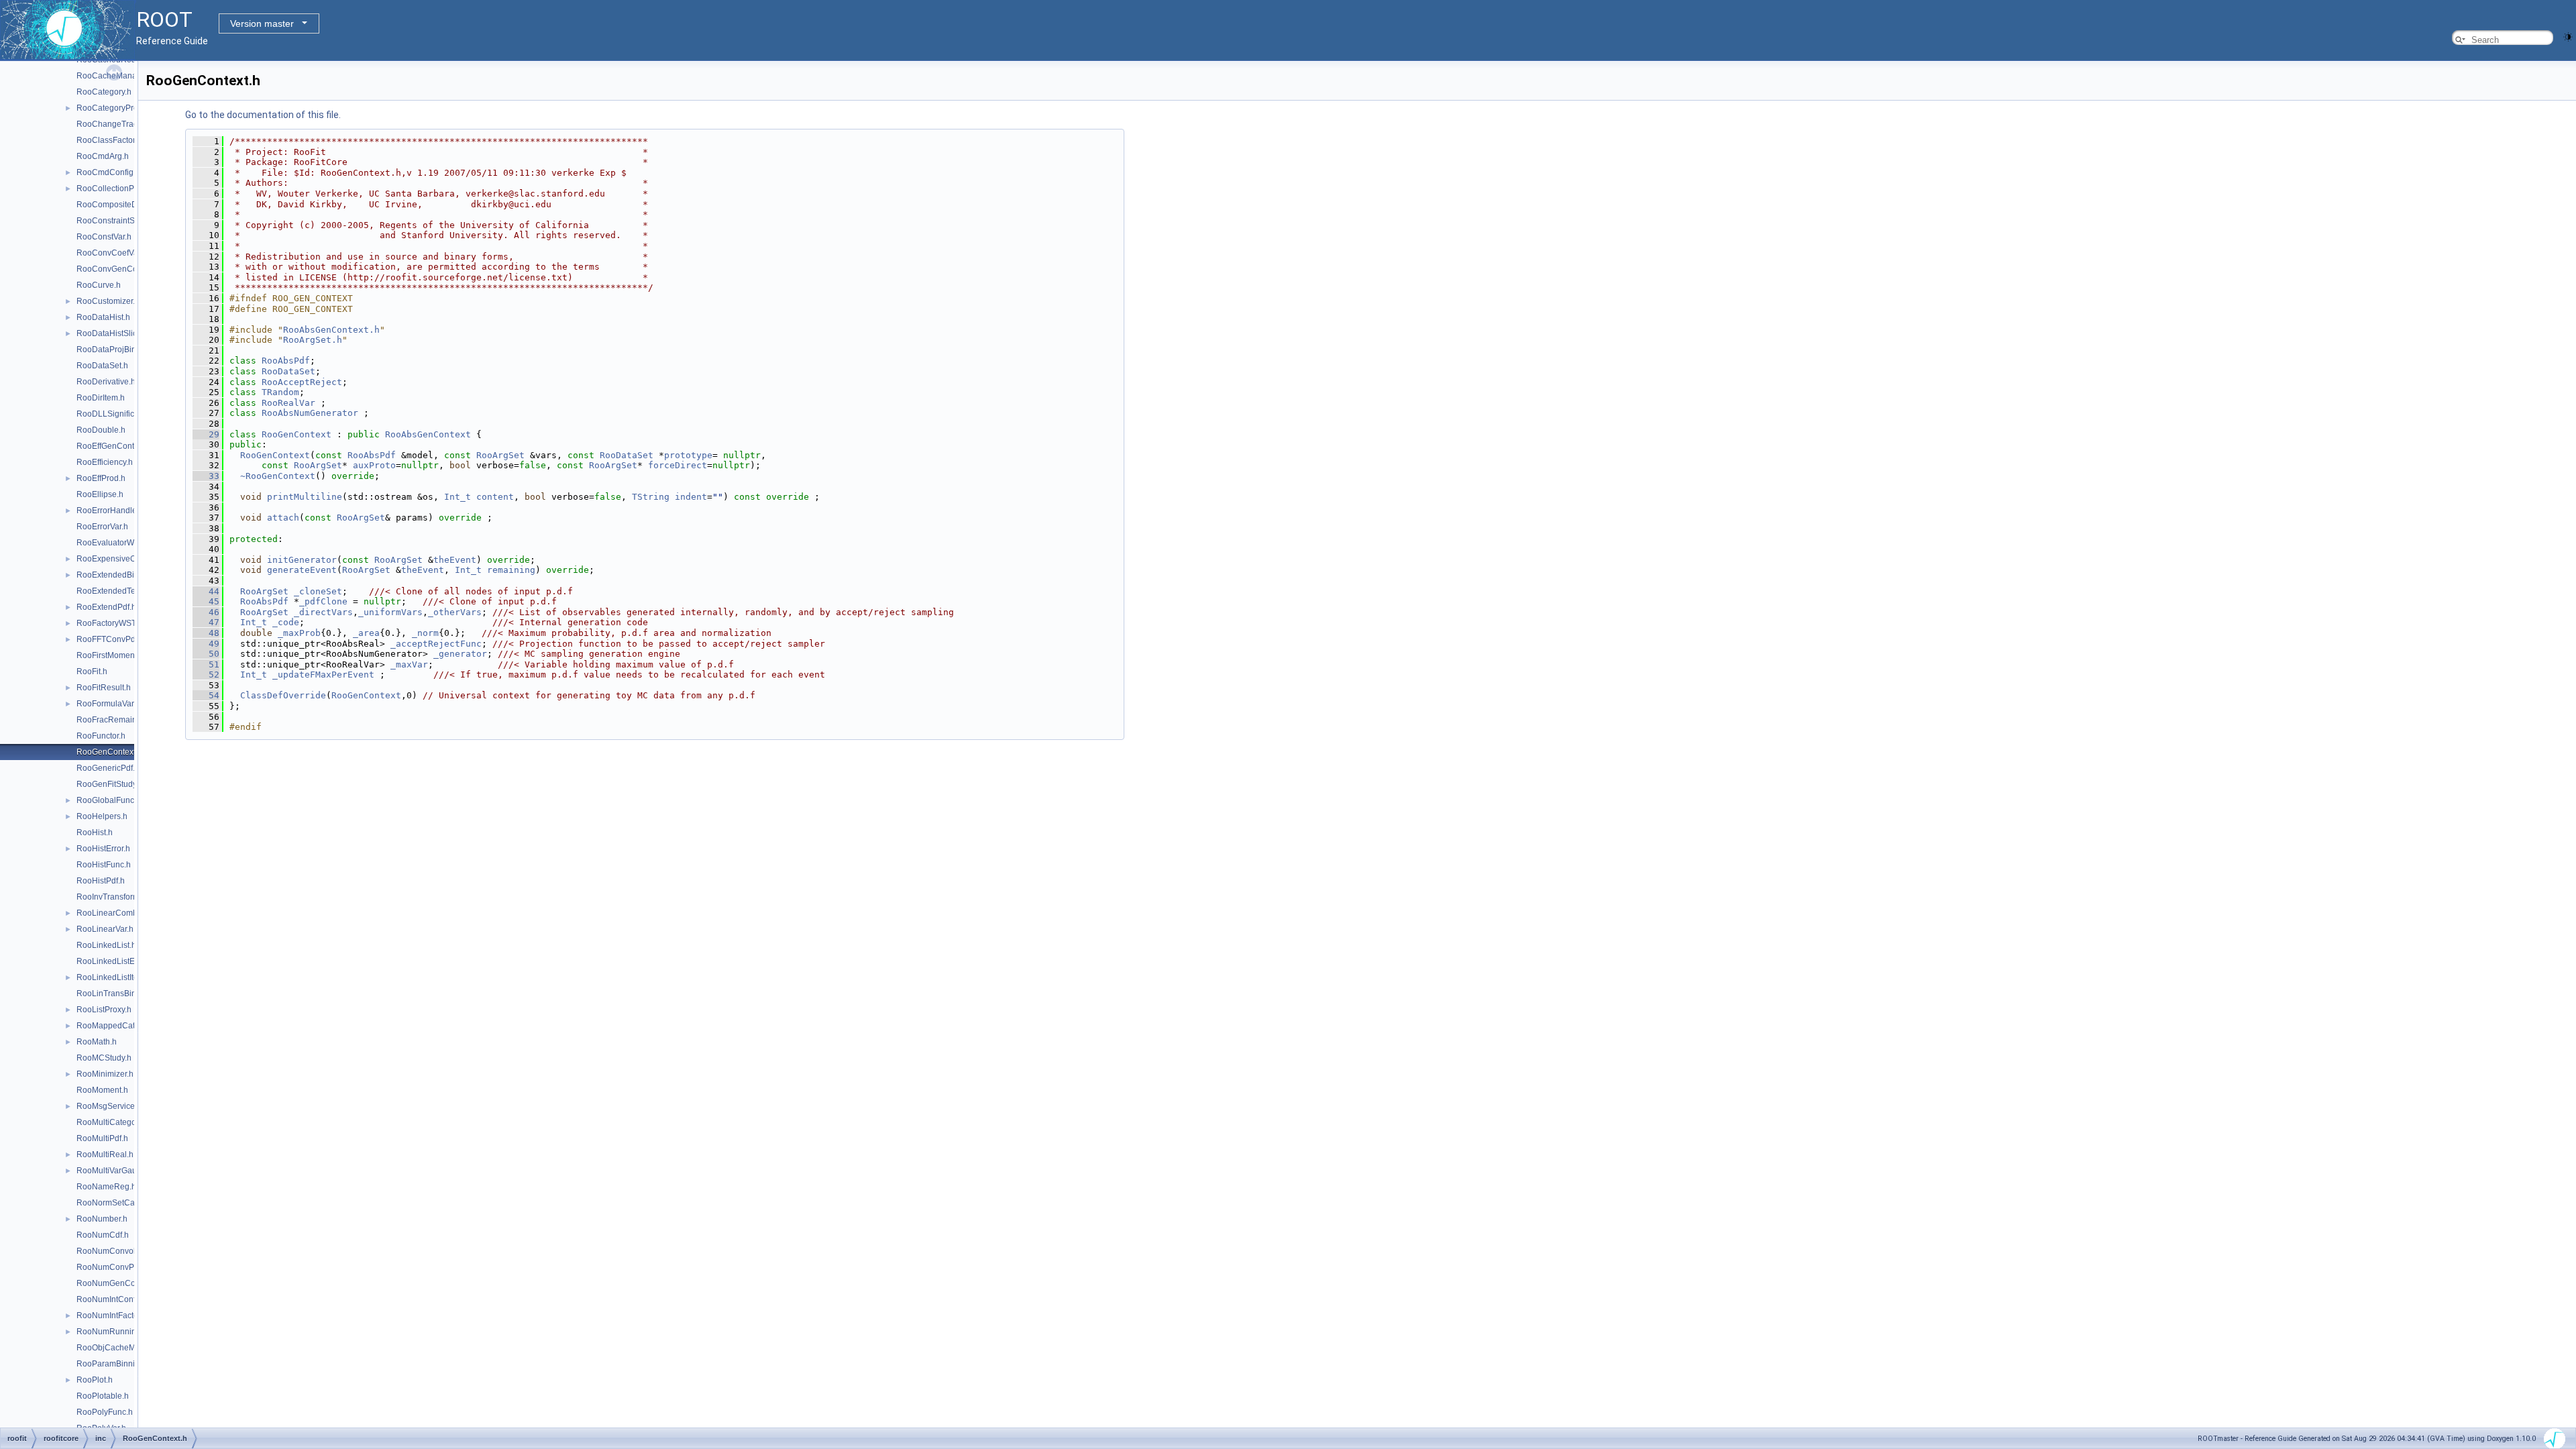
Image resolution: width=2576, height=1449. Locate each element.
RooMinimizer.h (105, 1074)
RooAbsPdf (286, 361)
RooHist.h (95, 833)
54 (206, 695)
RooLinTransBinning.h (118, 994)
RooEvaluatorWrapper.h (120, 543)
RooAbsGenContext (428, 434)
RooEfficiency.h (105, 462)
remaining (511, 570)
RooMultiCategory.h (113, 1122)
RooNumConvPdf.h (112, 1267)
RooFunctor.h (101, 736)
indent (691, 497)
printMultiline (305, 497)
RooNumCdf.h (103, 1235)
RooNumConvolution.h (118, 1251)
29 (206, 434)
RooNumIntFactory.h (114, 1316)
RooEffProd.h (101, 478)
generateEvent (302, 570)
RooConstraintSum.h (115, 221)
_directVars (323, 612)
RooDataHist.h (103, 317)
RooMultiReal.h (105, 1155)
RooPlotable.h (103, 1396)
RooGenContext (297, 434)
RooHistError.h (103, 849)
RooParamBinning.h (114, 1364)
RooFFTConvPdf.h (110, 639)
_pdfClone (323, 601)
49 (206, 644)
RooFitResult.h (104, 688)
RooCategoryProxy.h (114, 108)
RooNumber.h (102, 1219)
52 (206, 675)
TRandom (280, 392)
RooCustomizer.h (108, 301)
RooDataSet (288, 371)
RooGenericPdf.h (108, 768)
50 (206, 654)
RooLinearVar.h (105, 929)
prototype (688, 455)
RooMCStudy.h (104, 1058)
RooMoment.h (102, 1090)
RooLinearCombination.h (123, 913)
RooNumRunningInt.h (116, 1332)
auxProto (374, 465)
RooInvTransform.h (111, 897)
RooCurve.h (99, 285)
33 (206, 476)
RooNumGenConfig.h (116, 1283)
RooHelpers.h (102, 816)
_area (366, 633)
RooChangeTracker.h (116, 124)
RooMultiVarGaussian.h (120, 1171)
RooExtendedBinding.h (119, 575)
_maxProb (299, 633)
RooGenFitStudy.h (110, 784)
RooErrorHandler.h (111, 511)
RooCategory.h (104, 92)
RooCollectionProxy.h (116, 189)
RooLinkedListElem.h (116, 961)
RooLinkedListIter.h (112, 977)
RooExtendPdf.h (106, 607)
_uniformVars (390, 612)
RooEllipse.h (100, 494)
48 (206, 633)
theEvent (455, 560)
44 (206, 591)
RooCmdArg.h (103, 156)
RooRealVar (288, 403)
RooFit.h (92, 672)
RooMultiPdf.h (102, 1138)
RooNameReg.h (106, 1187)
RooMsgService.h (109, 1106)
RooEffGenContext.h (114, 446)
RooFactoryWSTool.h (115, 623)
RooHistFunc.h (104, 865)
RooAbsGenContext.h (331, 330)
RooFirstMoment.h (110, 655)
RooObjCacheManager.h (122, 1348)
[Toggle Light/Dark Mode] (2568, 36)
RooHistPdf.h (101, 881)
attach (283, 518)
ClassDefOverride (283, 695)
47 (206, 622)
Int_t (458, 497)
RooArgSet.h (313, 340)
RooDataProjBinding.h (118, 350)
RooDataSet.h (102, 366)
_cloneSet (318, 591)
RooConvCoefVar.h (112, 253)
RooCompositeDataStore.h (126, 205)
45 (206, 601)
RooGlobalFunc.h (109, 800)
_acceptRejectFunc (436, 644)
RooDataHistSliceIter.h (118, 333)
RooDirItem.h (101, 398)
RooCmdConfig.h (108, 172)
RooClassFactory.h (111, 140)
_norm (425, 633)
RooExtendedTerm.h (114, 591)
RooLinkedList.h (106, 945)
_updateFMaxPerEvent (323, 675)
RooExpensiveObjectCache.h (130, 559)
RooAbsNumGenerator (310, 413)
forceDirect (678, 465)
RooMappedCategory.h (119, 1026)
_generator (460, 654)
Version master (262, 23)
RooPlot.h (95, 1380)
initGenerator (302, 560)
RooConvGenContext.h (119, 269)
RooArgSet (500, 455)
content (495, 497)
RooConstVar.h (104, 237)
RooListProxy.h (104, 1010)
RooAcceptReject (302, 382)
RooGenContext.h (109, 752)
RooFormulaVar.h (108, 704)
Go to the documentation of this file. (263, 115)
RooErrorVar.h (102, 527)
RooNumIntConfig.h (113, 1299)
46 (206, 612)
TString (651, 497)
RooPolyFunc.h (105, 1412)
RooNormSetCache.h (116, 1203)
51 (206, 664)
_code (286, 622)
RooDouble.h (101, 430)
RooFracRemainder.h (116, 720)
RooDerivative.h (106, 382)
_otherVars (455, 612)
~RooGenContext (278, 476)
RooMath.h (97, 1042)
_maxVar (409, 664)
